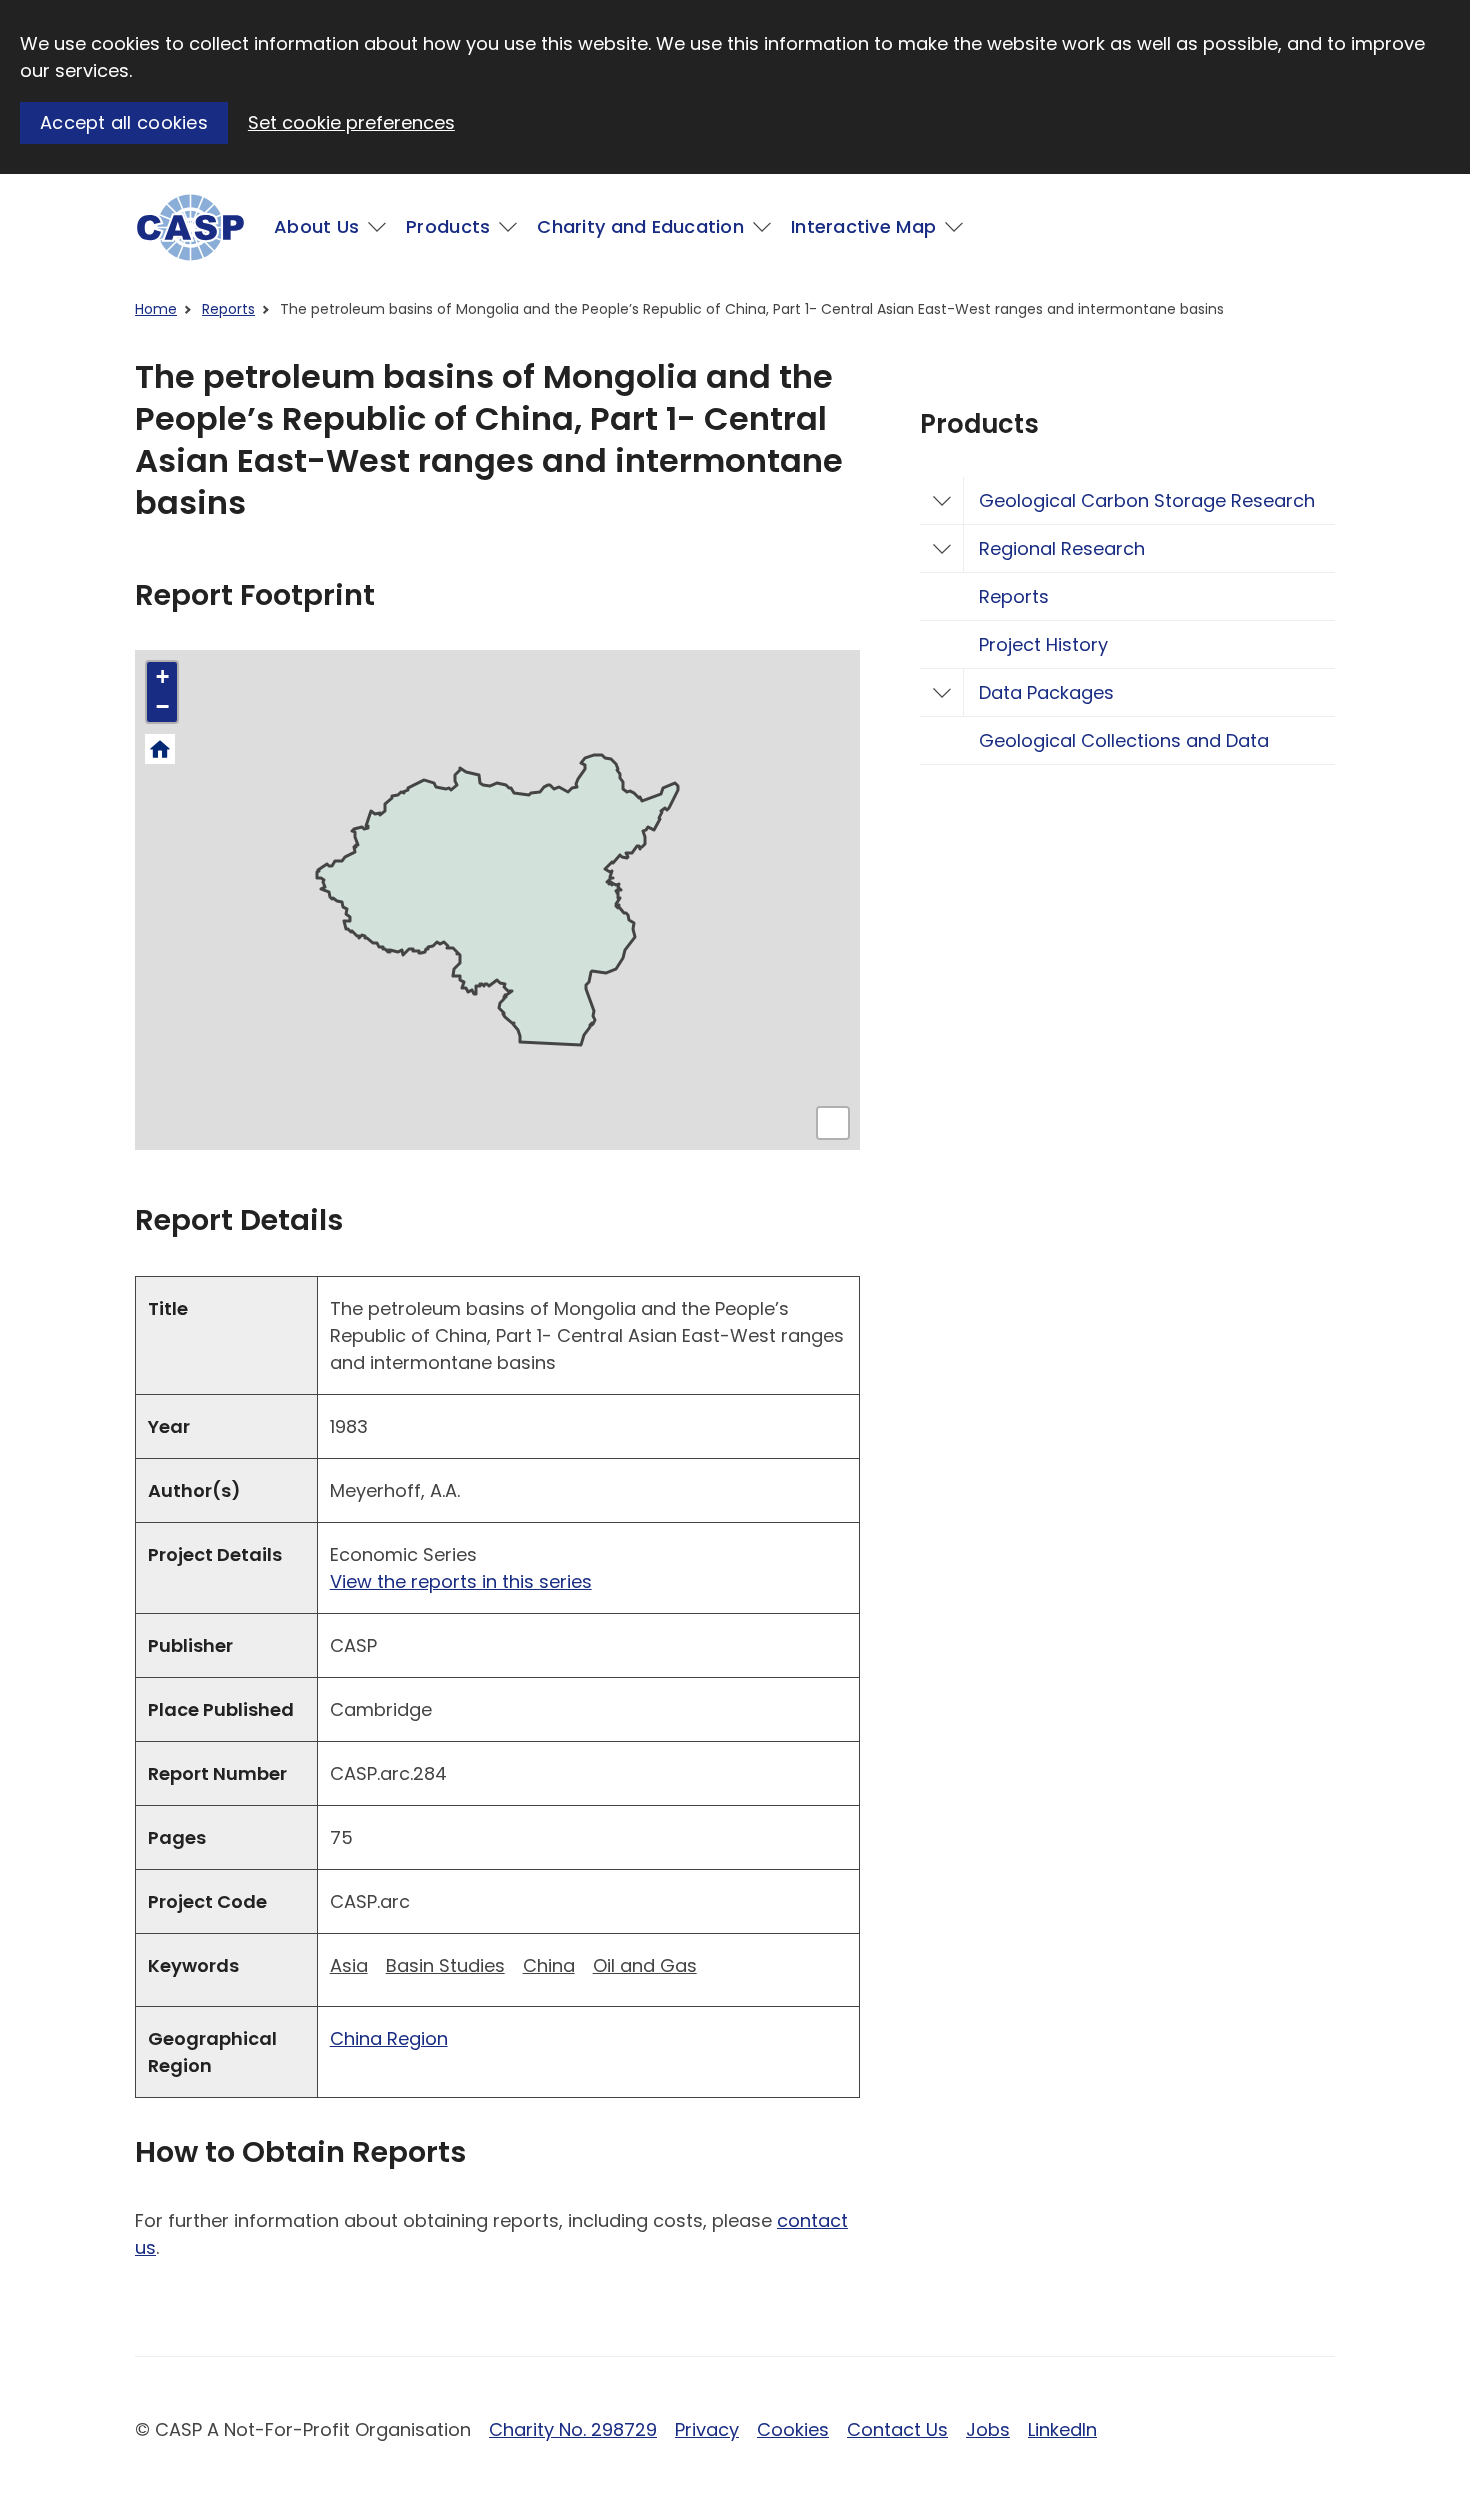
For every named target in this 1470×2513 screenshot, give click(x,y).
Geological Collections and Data (1124, 740)
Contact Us (897, 2429)
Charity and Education (640, 226)
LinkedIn (1062, 2429)
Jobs (988, 2429)
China (549, 1965)
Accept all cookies (124, 122)
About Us (316, 226)
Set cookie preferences (351, 122)
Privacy (707, 2429)
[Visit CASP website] (190, 227)
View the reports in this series (461, 1581)
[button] (162, 677)
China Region (389, 2038)
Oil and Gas (645, 1965)
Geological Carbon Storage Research (1147, 500)
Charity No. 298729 (573, 2429)
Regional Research (1062, 548)
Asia (349, 1965)
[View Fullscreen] (833, 1123)
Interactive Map (863, 226)
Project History (1043, 644)
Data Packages (1046, 692)
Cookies (793, 2429)
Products (448, 226)
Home (156, 309)
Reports (228, 309)
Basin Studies (445, 1965)
